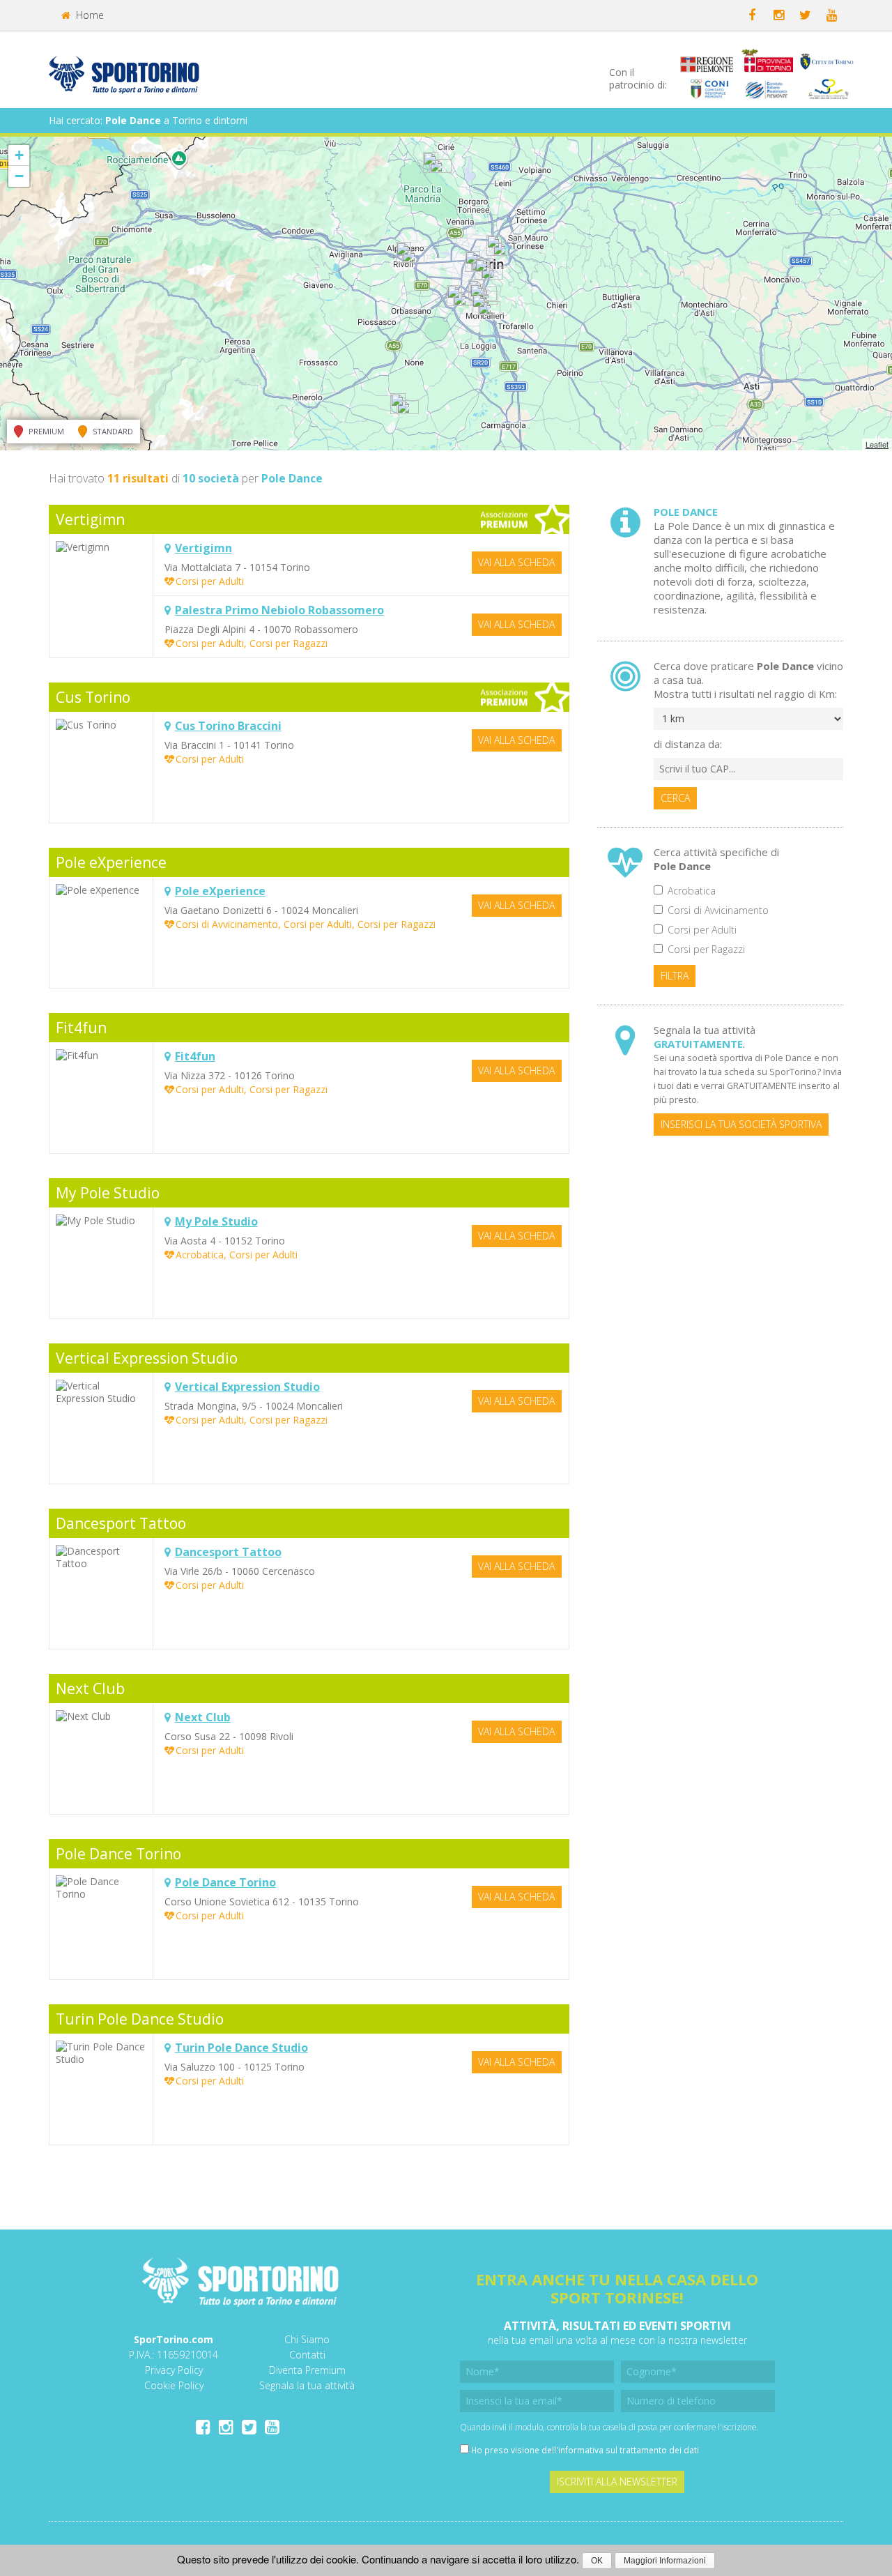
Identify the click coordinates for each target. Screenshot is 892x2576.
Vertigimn (90, 519)
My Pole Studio (108, 1193)
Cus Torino (93, 697)
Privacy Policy (174, 2370)
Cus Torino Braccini (228, 726)
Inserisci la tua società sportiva (741, 1124)
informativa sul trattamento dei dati (629, 2450)
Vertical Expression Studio (147, 1358)
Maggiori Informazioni (665, 2561)
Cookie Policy (174, 2385)
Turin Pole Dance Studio (140, 2019)
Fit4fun (81, 1028)
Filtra (675, 976)
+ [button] (19, 155)
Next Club (90, 1689)
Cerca (675, 798)
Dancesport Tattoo (121, 1523)
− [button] (19, 176)
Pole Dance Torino (118, 1854)
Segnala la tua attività (307, 2385)
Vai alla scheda (516, 562)
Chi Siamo (307, 2339)
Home (89, 15)
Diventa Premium (307, 2370)
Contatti (307, 2355)
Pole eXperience (111, 862)
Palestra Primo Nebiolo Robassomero (279, 610)
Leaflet (877, 444)
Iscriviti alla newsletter (617, 2482)
